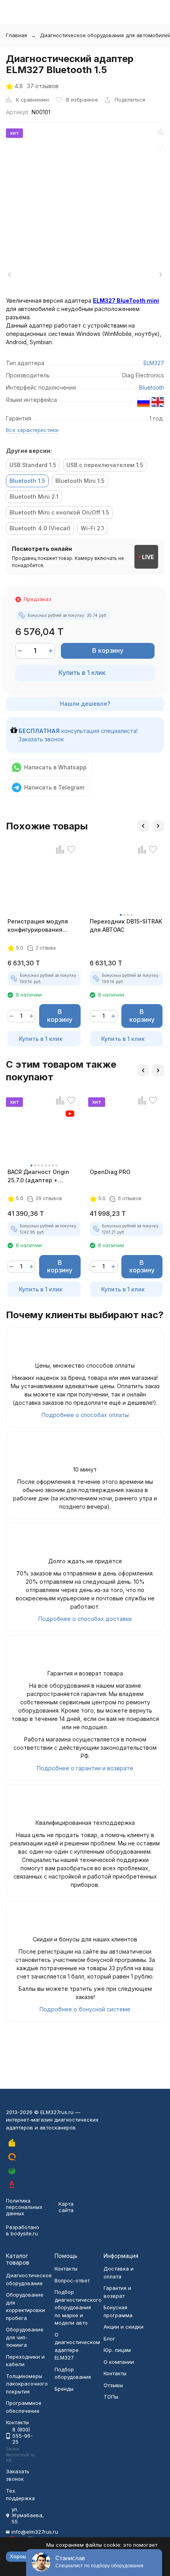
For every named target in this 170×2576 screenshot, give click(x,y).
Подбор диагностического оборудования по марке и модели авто (78, 2307)
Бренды (64, 2389)
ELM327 (154, 363)
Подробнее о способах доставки (85, 1619)
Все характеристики (32, 430)
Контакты (66, 2269)
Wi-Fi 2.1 (92, 528)
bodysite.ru (24, 2233)
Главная (16, 35)
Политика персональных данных (24, 2207)
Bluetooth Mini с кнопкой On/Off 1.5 (59, 512)
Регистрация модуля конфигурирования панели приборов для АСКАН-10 (39, 926)
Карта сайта (66, 2207)
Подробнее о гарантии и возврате (85, 1768)
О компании (119, 2362)
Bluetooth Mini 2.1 (34, 497)
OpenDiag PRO (110, 1172)
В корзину (108, 650)
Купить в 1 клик (82, 673)
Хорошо (20, 2556)
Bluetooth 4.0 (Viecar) (40, 528)
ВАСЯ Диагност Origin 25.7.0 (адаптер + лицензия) (38, 1176)
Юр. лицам (117, 2350)
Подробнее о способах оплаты (85, 1415)
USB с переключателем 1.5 (105, 465)
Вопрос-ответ (72, 2280)
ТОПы (111, 2397)
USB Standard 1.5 (33, 465)
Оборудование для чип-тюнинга (25, 2337)
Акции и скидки (124, 2327)
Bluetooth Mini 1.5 (80, 481)
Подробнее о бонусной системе (85, 2009)
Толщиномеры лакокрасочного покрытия (27, 2384)
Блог (110, 2339)
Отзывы (113, 2385)
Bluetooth (152, 387)
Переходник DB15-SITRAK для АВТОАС (126, 925)
